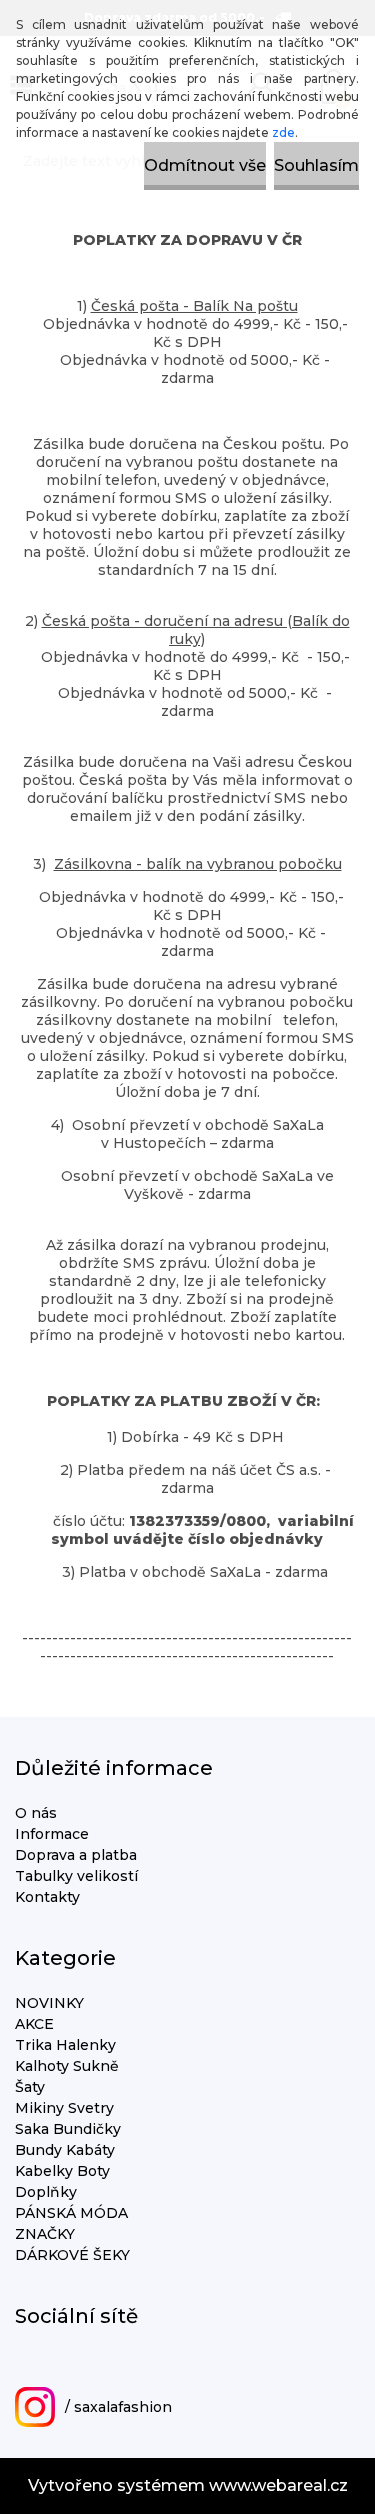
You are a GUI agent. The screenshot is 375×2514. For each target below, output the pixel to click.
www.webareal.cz (278, 2485)
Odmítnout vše (205, 165)
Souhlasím (316, 165)
